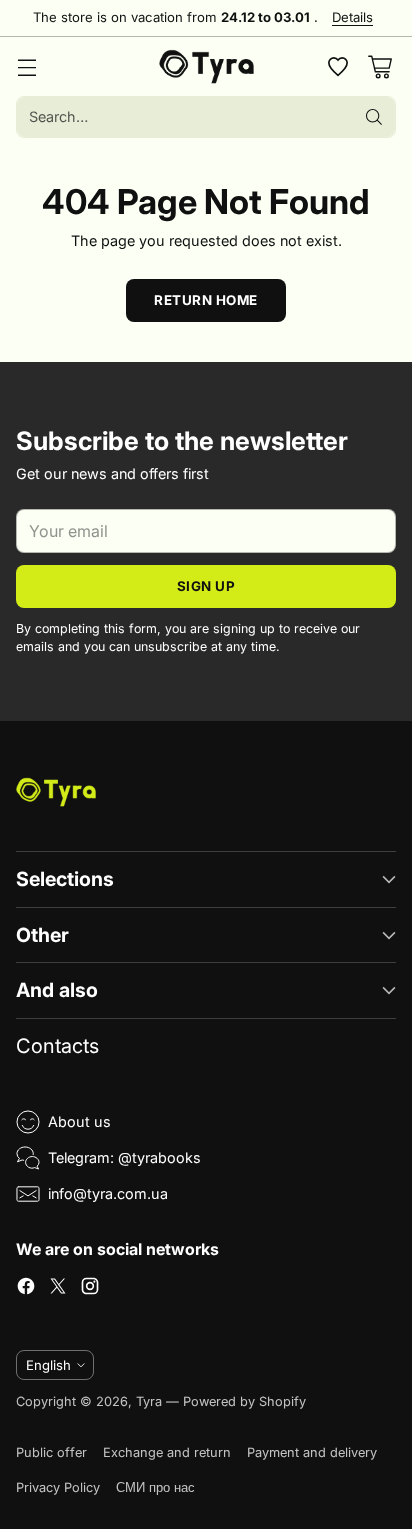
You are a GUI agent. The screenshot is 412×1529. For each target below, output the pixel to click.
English (48, 1365)
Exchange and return (167, 1452)
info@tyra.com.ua (108, 1193)
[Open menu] (26, 66)
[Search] (374, 117)
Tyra (149, 1401)
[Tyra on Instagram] (90, 1289)
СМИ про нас (155, 1487)
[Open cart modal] (379, 66)
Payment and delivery (312, 1452)
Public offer (51, 1452)
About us (79, 1121)
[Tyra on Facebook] (26, 1289)
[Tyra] (206, 67)
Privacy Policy (58, 1487)
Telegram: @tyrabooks (124, 1157)
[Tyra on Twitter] (58, 1289)
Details (352, 18)
